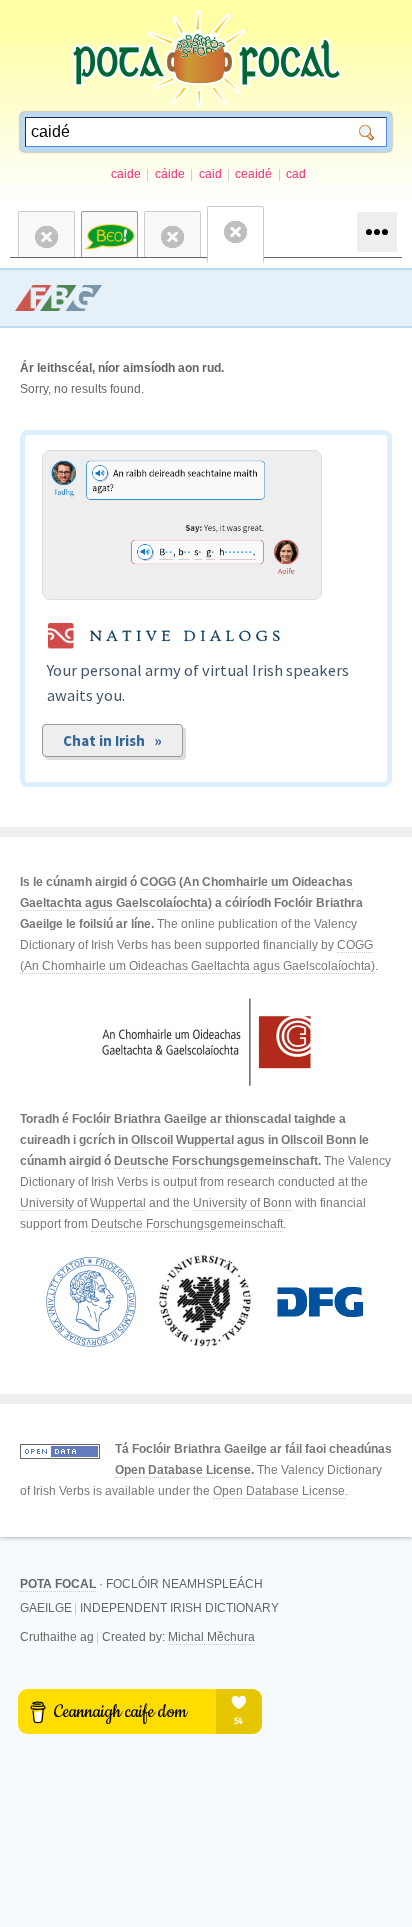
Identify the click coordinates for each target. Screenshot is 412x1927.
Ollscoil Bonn (318, 1140)
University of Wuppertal (83, 1203)
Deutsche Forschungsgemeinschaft (216, 1161)
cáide (170, 174)
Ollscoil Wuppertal (182, 1140)
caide (126, 174)
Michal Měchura (211, 1637)
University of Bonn (242, 1203)
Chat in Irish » (112, 740)
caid (210, 174)
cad (296, 174)
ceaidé (253, 174)
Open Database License (183, 1470)
